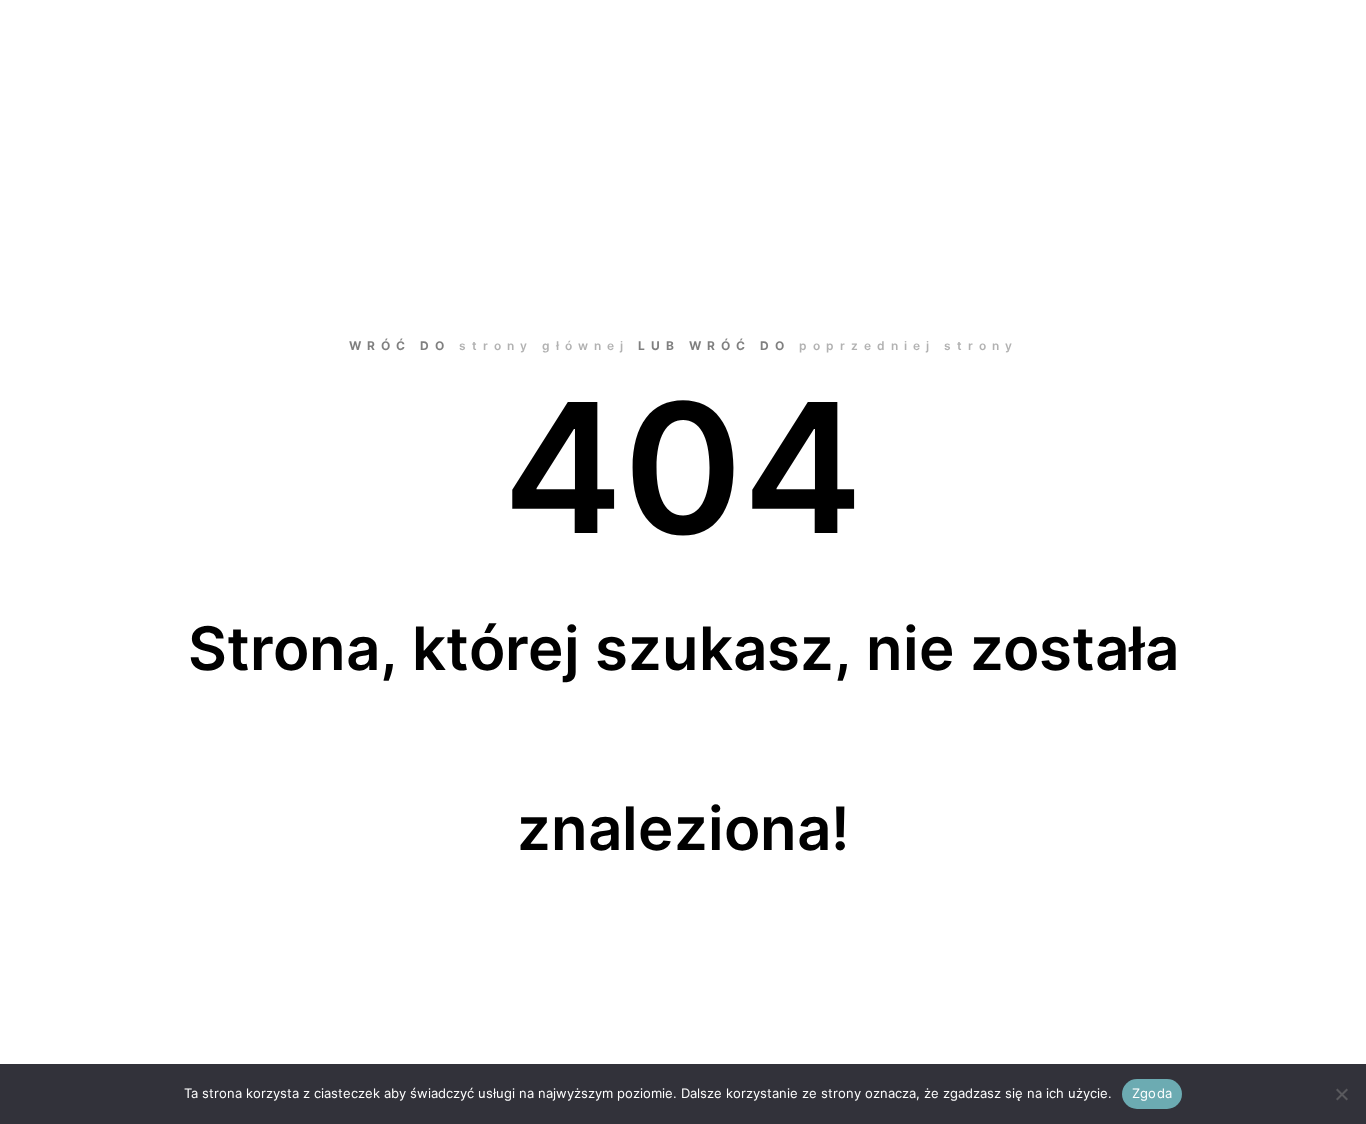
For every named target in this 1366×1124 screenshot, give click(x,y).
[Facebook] (1253, 94)
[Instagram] (1283, 94)
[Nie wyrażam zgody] (1341, 1094)
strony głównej (544, 345)
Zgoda (1152, 1093)
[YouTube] (1313, 94)
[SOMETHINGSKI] (217, 94)
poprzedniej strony (908, 345)
